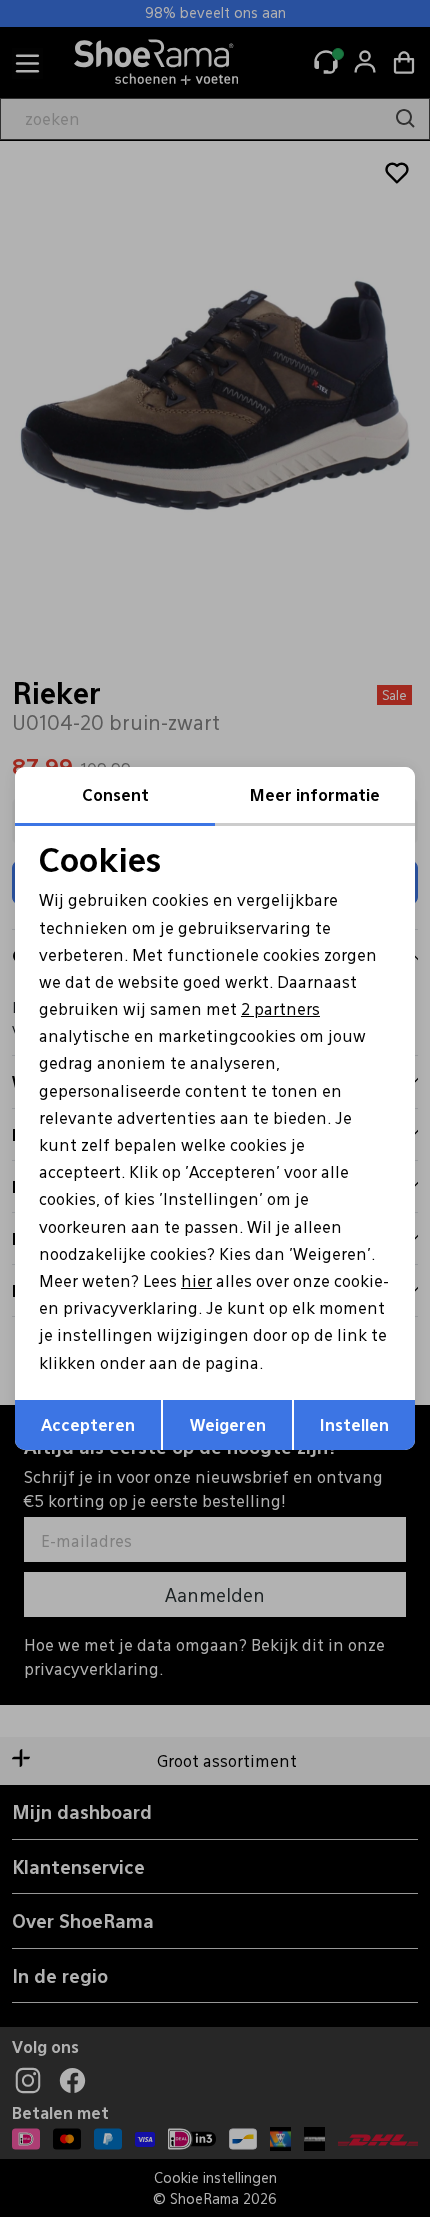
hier (196, 1280)
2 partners (280, 1008)
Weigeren (228, 1424)
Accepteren (88, 1424)
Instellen (354, 1424)
